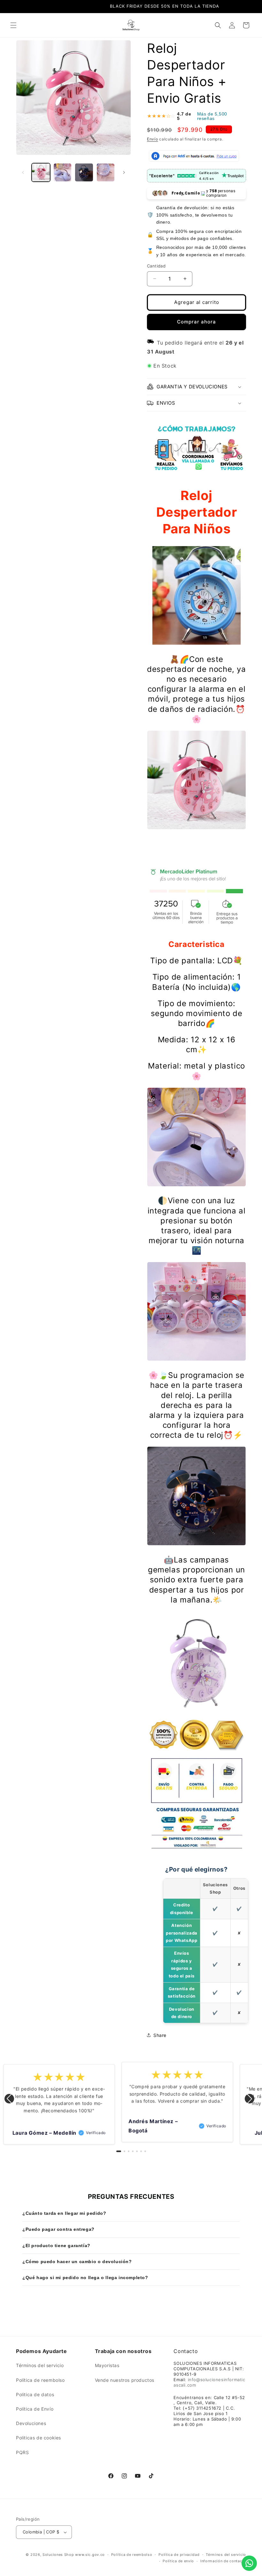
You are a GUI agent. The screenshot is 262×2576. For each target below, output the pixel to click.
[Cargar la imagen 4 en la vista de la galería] (106, 172)
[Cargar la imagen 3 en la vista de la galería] (84, 172)
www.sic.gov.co (90, 2555)
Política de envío (178, 2561)
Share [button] (160, 2035)
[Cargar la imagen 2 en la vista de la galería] (63, 172)
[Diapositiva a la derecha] (124, 172)
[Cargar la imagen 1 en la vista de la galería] (41, 172)
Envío (153, 139)
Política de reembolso (40, 2380)
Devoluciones (31, 2423)
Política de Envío (35, 2409)
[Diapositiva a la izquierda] (23, 172)
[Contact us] (249, 2563)
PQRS (22, 2452)
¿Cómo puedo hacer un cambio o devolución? (77, 2262)
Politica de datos (35, 2394)
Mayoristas (107, 2365)
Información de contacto (223, 2561)
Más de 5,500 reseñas (212, 116)
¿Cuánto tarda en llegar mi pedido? (64, 2213)
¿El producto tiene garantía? (56, 2246)
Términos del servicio (40, 2365)
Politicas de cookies (39, 2438)
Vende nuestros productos (125, 2380)
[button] (13, 25)
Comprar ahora (196, 322)
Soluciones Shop (58, 2555)
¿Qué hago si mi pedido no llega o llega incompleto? (85, 2278)
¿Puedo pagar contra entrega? (58, 2229)
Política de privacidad (179, 2555)
